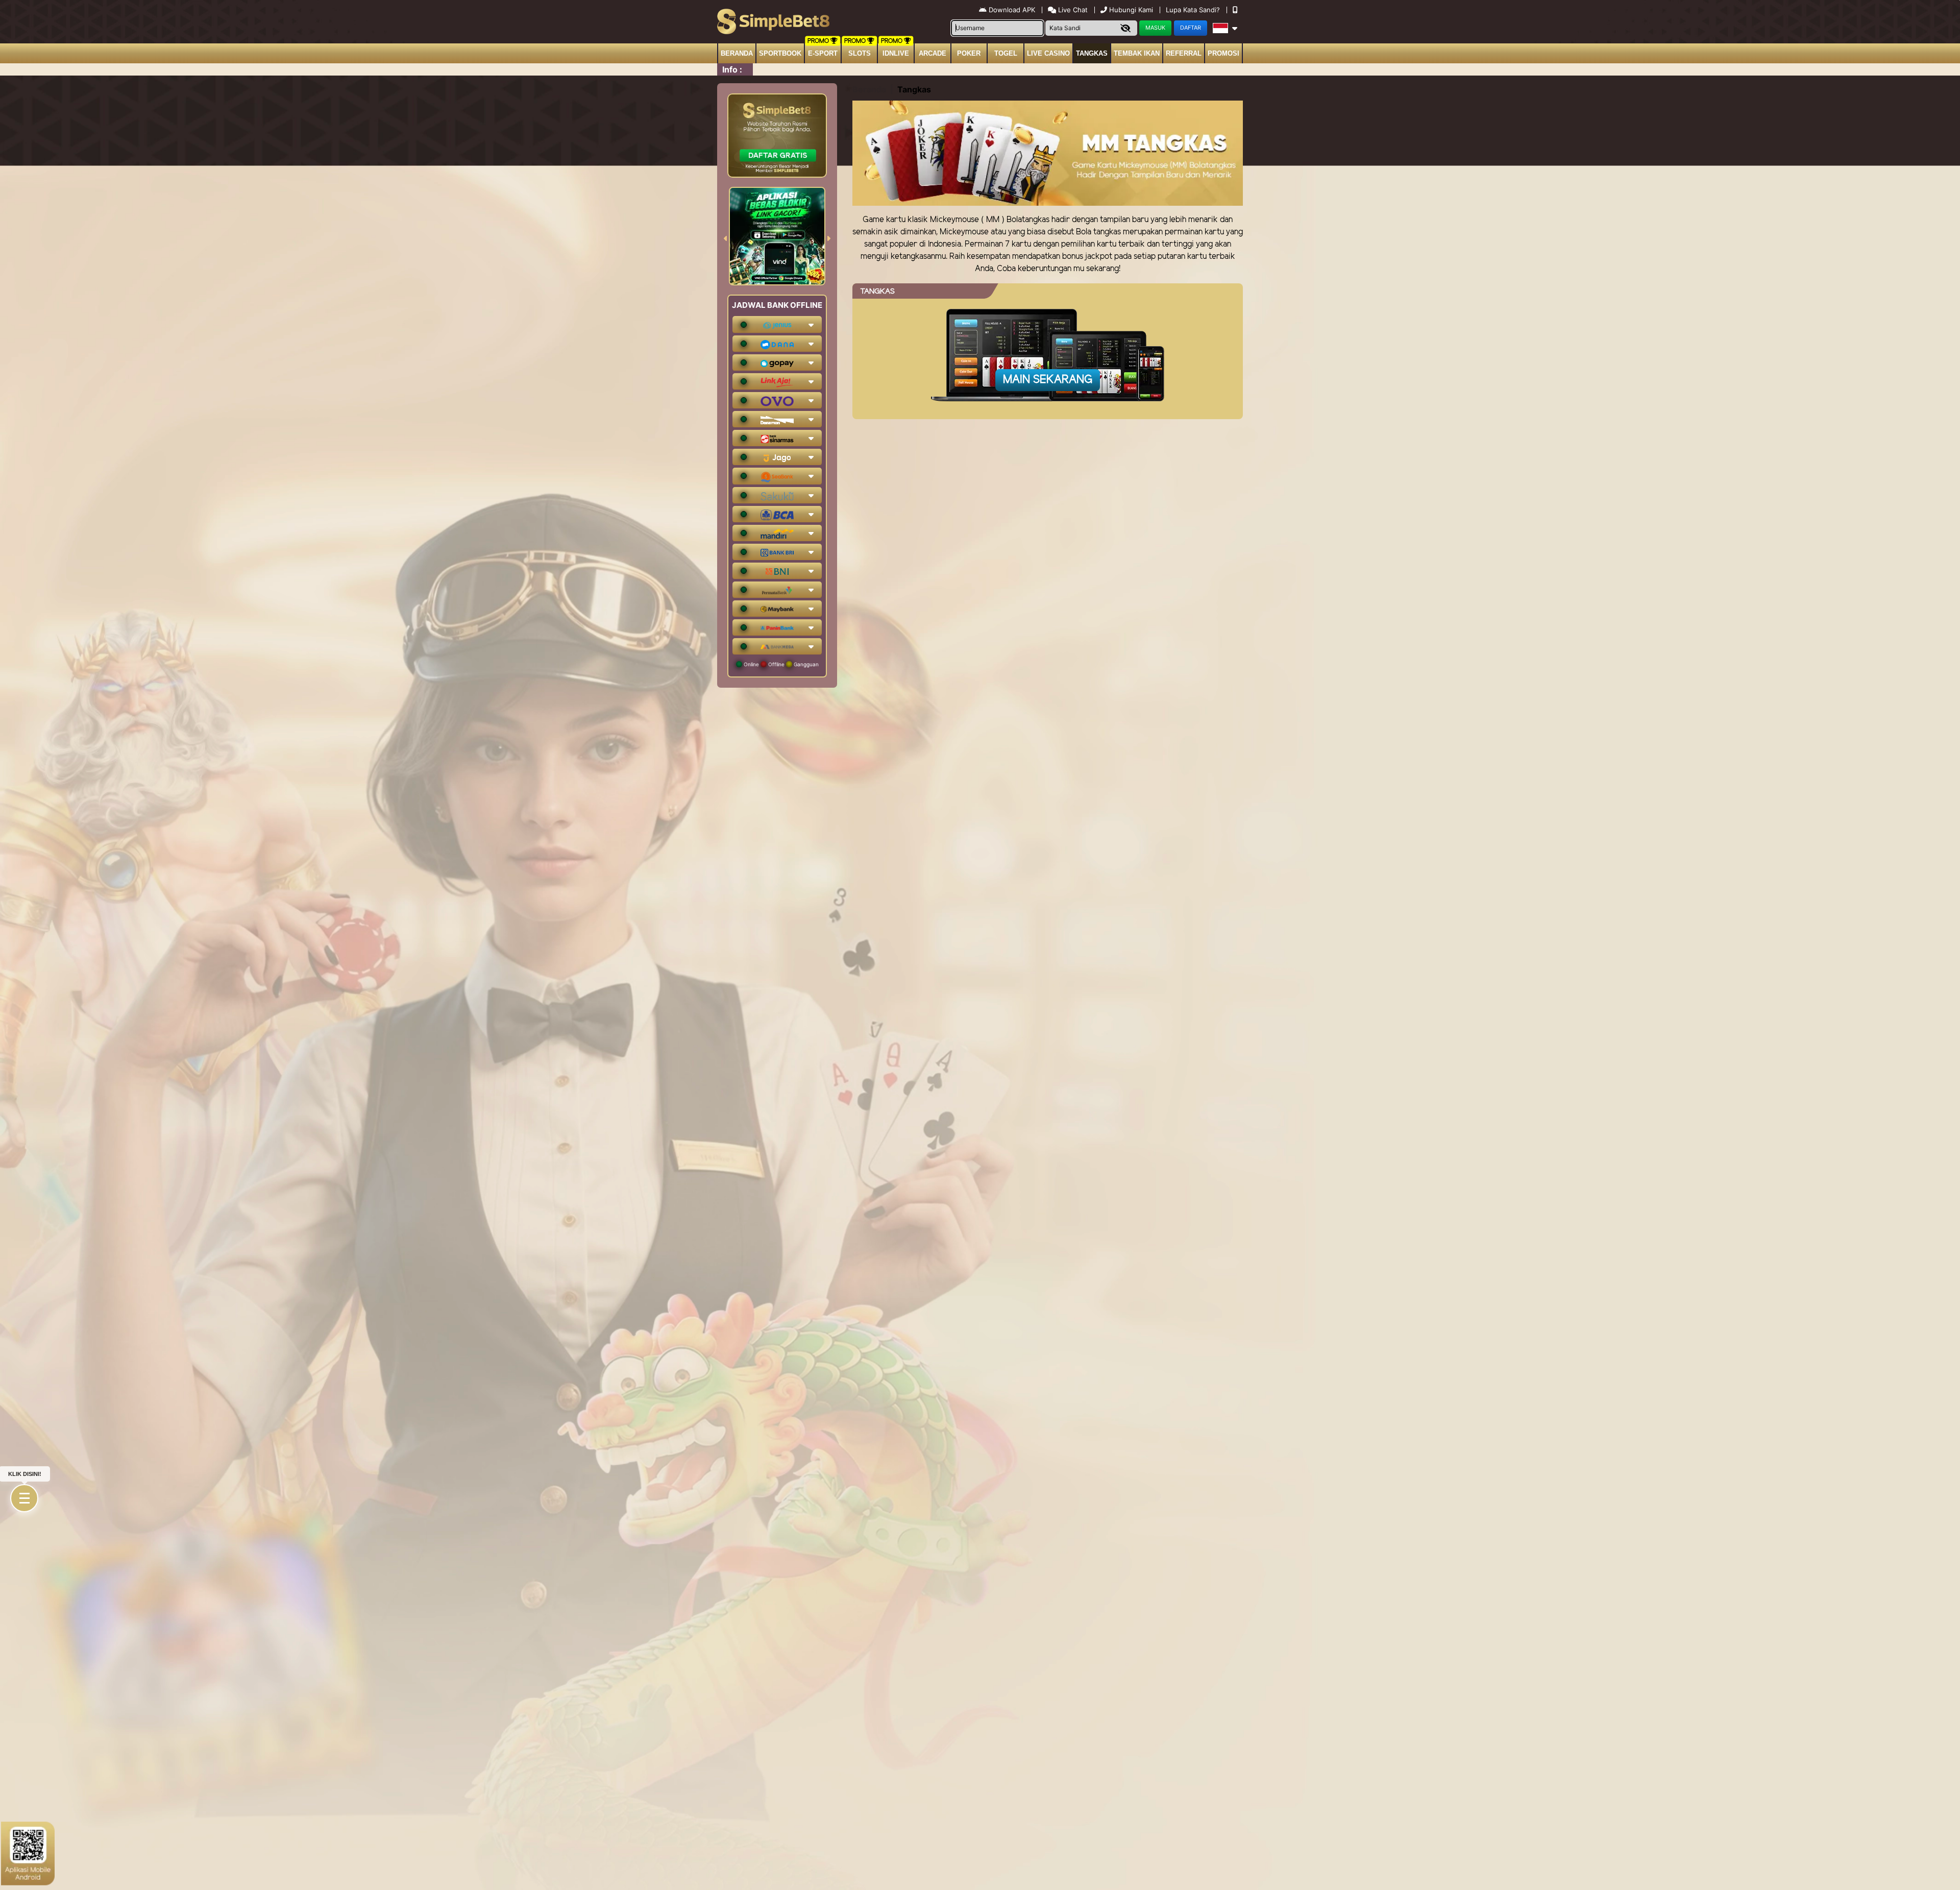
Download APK (1012, 10)
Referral (1184, 53)
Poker (969, 53)
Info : (732, 69)
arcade (933, 53)
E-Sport (823, 53)
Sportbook (780, 53)
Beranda (737, 53)
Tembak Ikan (1137, 53)
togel (1006, 53)
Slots (860, 53)
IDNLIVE (896, 53)
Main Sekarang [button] (1048, 380)
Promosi (1223, 53)
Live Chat (1072, 10)
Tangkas (1092, 53)
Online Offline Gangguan (780, 664)
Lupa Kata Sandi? (1194, 10)
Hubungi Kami (1131, 10)
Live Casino (1048, 53)
